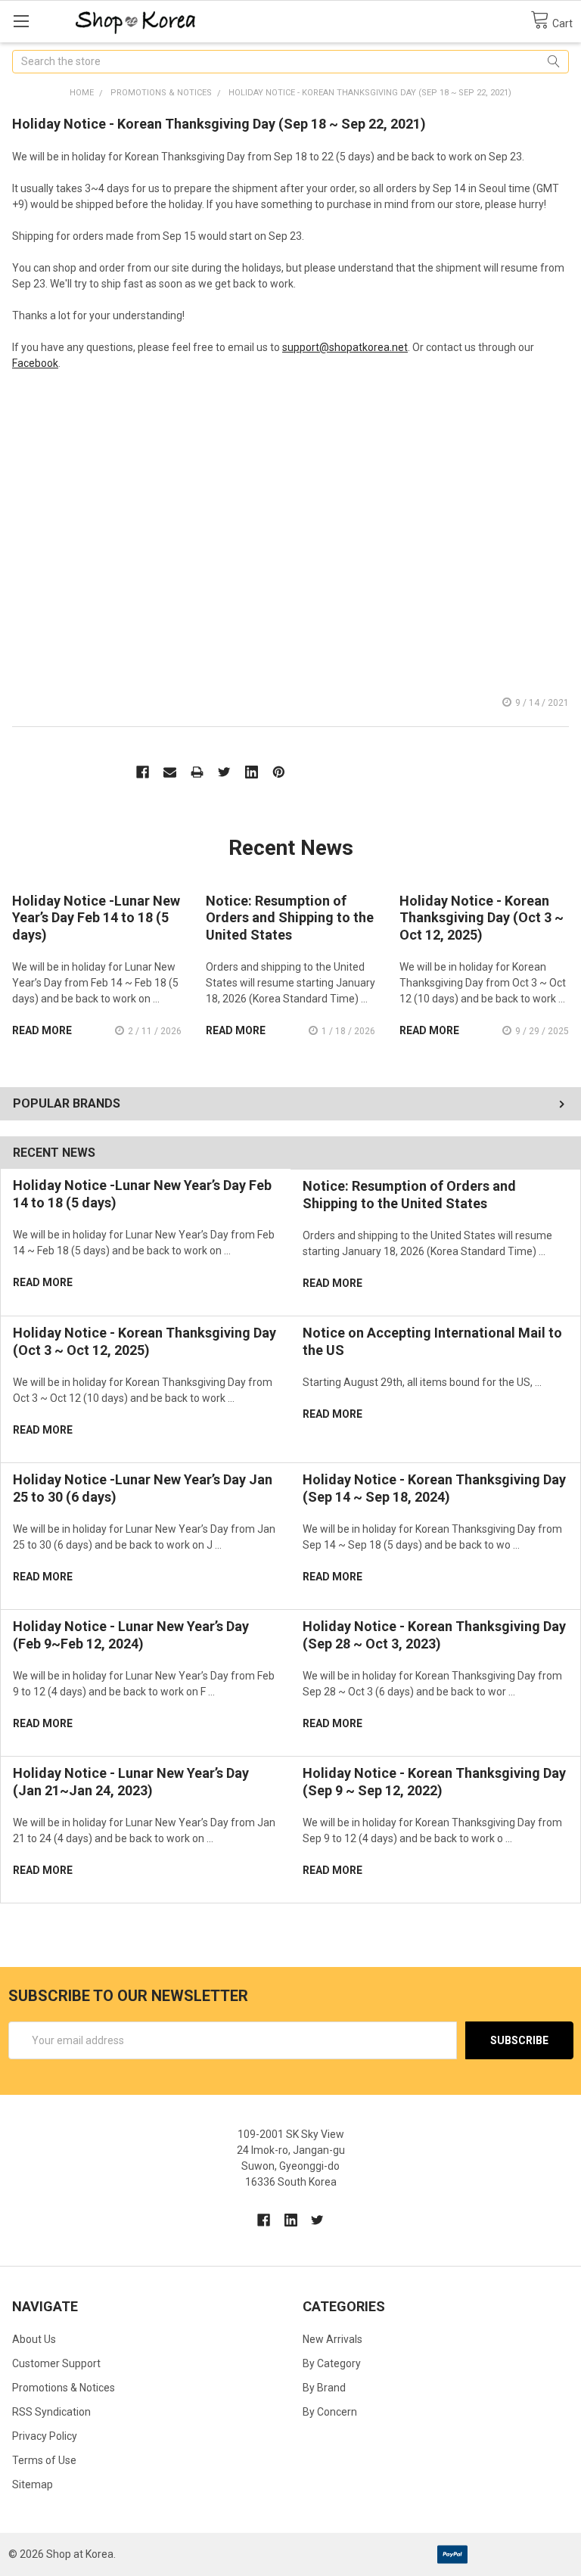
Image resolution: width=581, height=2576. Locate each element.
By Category (332, 2363)
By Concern (330, 2412)
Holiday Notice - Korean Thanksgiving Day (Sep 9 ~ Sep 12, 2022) (434, 1782)
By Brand (324, 2388)
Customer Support (56, 2363)
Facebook (35, 363)
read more (43, 1282)
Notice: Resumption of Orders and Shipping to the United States (409, 1195)
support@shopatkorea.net (345, 347)
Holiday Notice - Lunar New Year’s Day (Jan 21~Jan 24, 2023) (131, 1782)
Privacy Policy (45, 2436)
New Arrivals (332, 2339)
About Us (34, 2339)
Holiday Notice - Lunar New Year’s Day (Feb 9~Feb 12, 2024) (131, 1635)
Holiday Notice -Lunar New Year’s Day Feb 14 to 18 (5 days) (96, 918)
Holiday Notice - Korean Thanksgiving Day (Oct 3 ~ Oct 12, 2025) (144, 1341)
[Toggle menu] (21, 21)
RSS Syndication (51, 2412)
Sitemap (33, 2484)
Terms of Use (44, 2460)
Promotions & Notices (64, 2388)
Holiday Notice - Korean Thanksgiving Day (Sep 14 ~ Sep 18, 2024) (434, 1488)
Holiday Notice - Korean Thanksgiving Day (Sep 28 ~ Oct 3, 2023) (434, 1635)
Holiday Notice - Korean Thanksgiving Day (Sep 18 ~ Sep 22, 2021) (219, 124)
